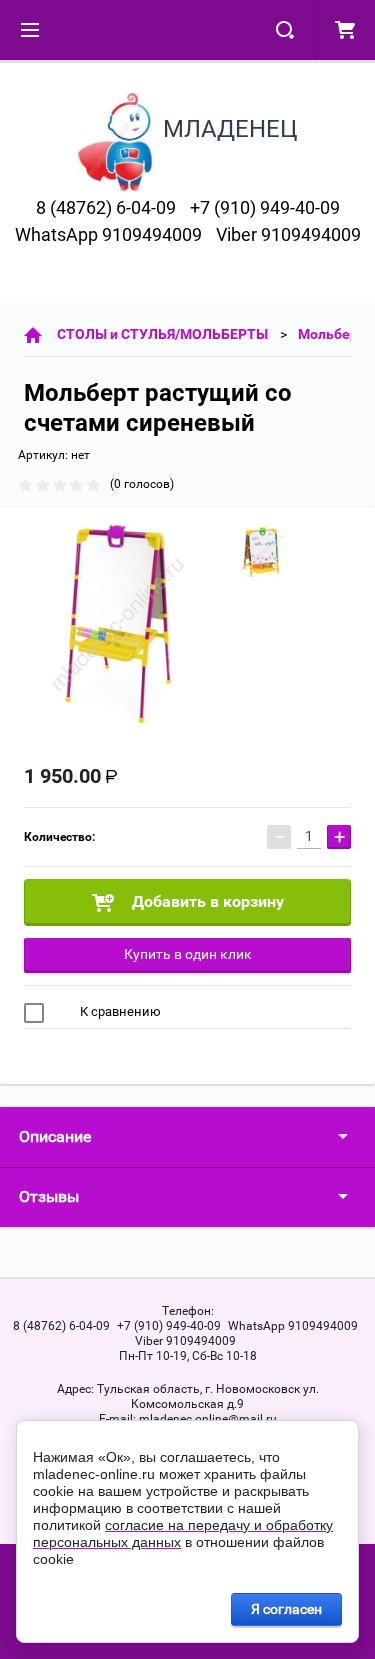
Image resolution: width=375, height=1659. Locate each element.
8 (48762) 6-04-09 (106, 207)
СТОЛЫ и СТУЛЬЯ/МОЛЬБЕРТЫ (162, 334)
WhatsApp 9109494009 (108, 234)
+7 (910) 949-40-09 (265, 207)
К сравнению (119, 1011)
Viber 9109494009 (288, 234)
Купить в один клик (188, 954)
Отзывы (49, 1196)
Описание (55, 1136)
